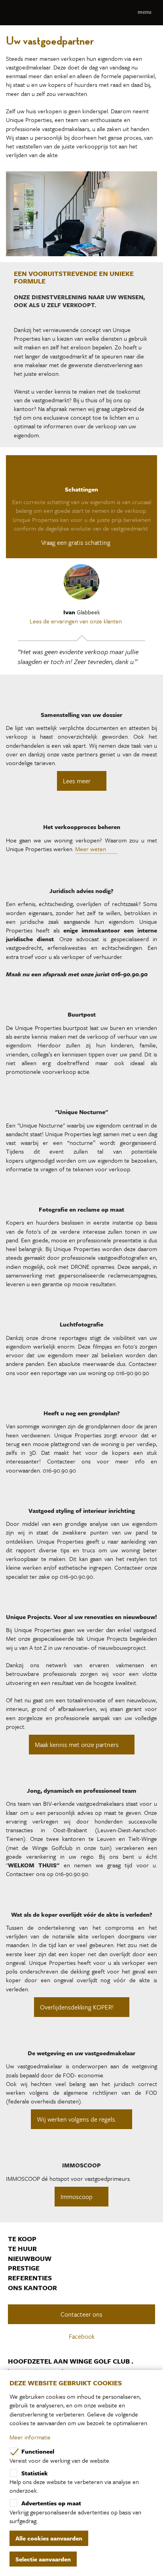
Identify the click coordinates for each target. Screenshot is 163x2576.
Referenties (30, 2278)
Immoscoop (77, 2197)
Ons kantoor (32, 2288)
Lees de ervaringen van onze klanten (77, 621)
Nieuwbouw (30, 2259)
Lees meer (77, 781)
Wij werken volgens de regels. (77, 2119)
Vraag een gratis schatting (77, 542)
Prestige (24, 2268)
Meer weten (91, 849)
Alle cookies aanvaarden (49, 2538)
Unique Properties (81, 13)
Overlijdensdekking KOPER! (77, 2007)
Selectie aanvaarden (43, 2559)
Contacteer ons (81, 2314)
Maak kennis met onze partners (77, 1745)
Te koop (22, 2239)
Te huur (22, 2249)
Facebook (82, 2336)
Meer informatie (30, 2437)
